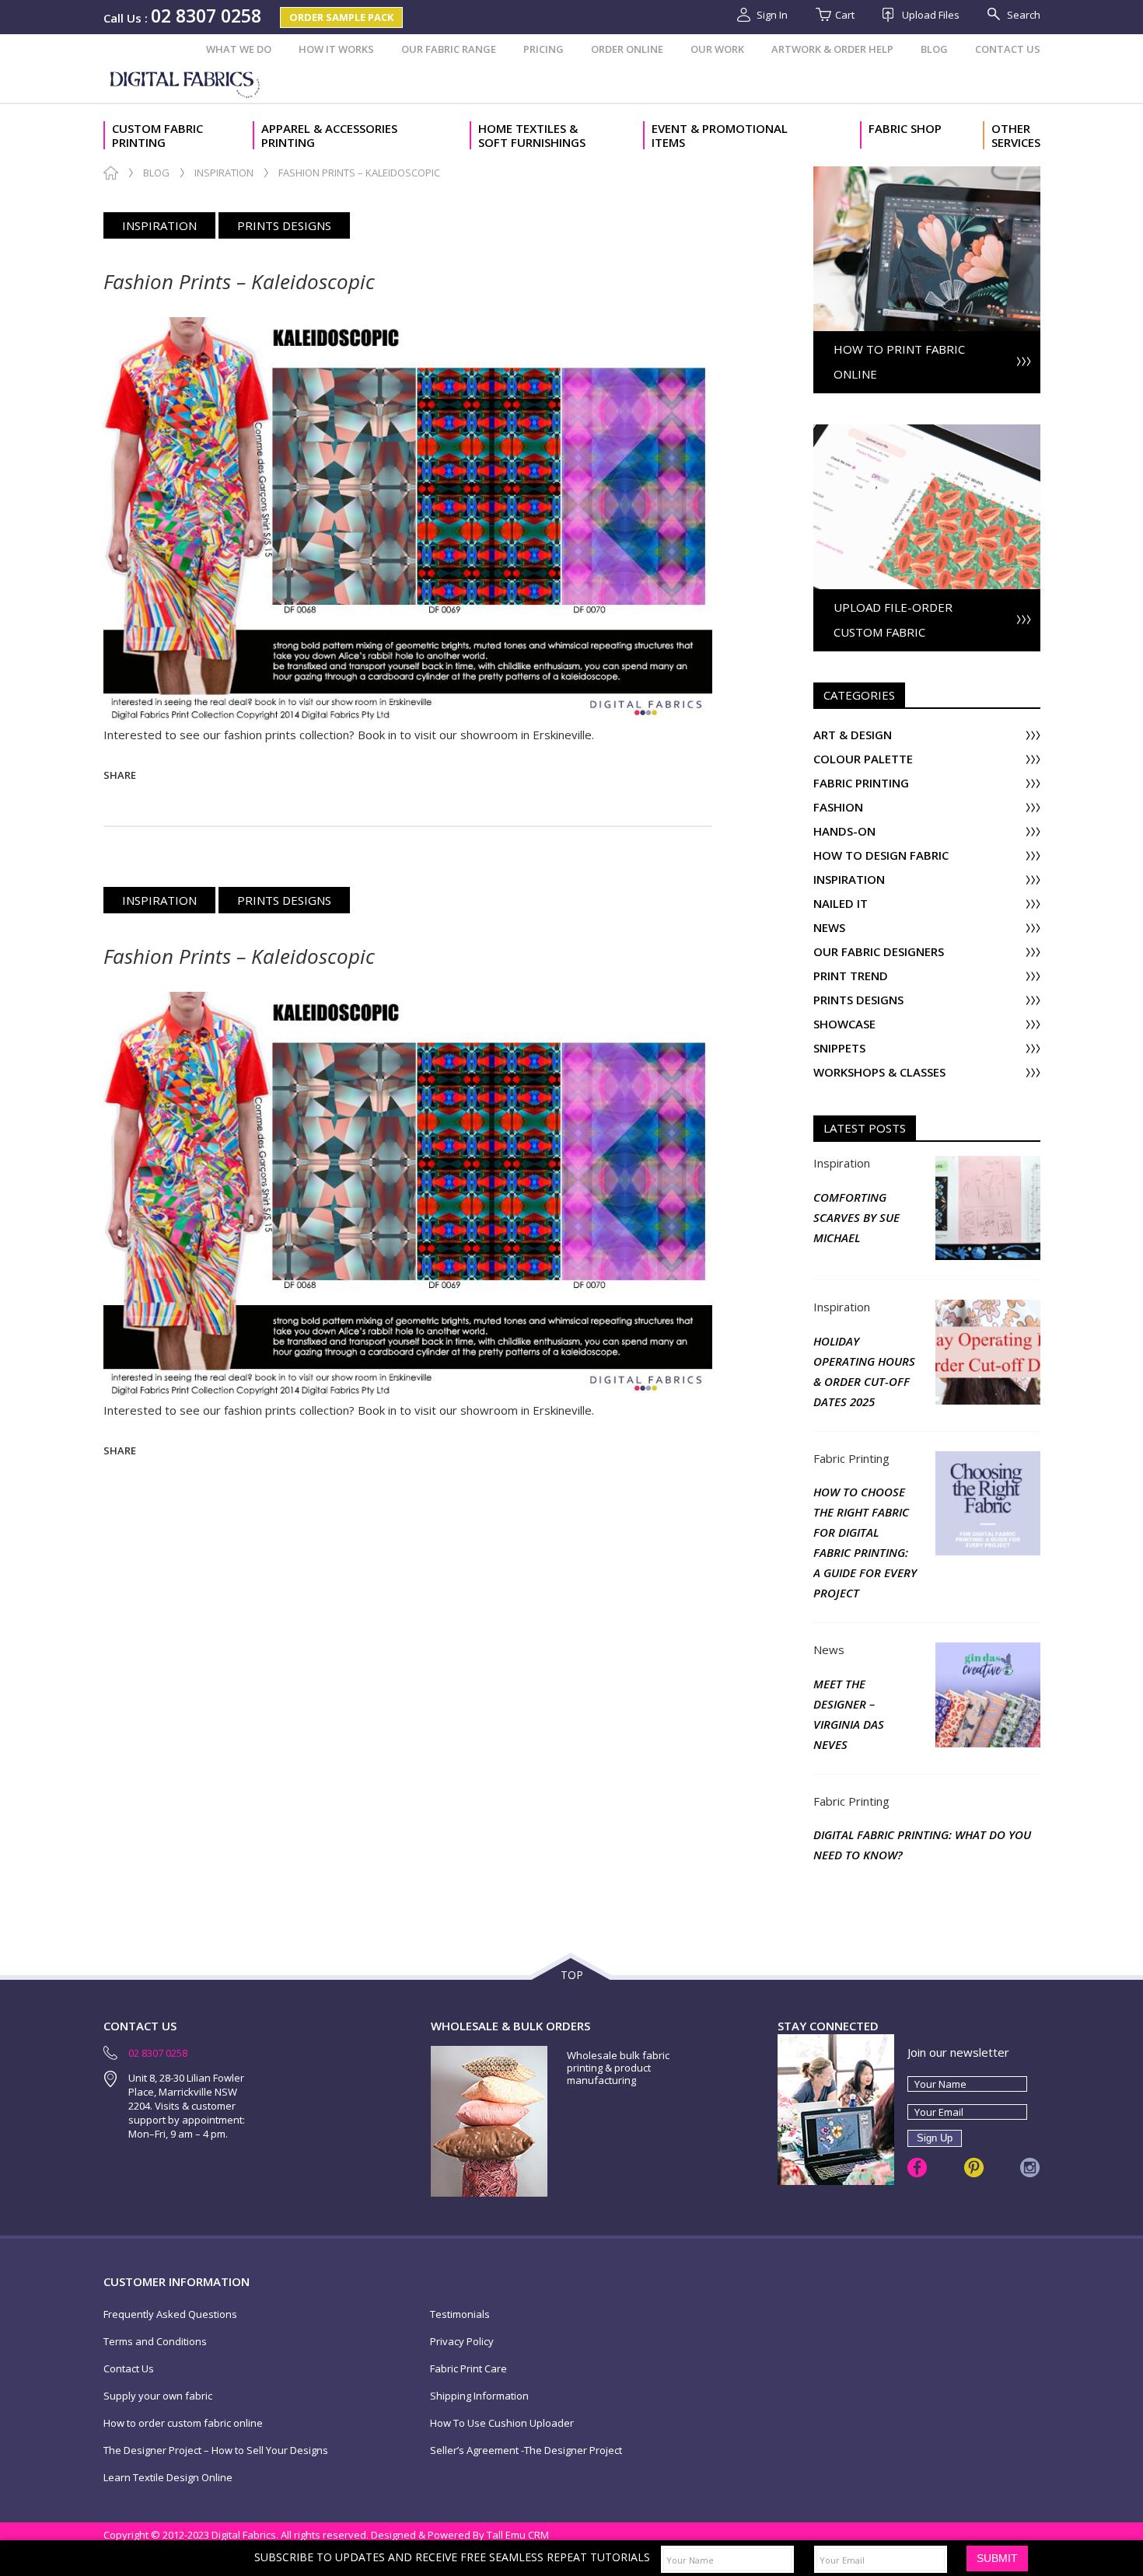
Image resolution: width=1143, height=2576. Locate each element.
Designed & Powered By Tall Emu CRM (460, 2535)
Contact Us (1008, 49)
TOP (572, 1975)
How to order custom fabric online (183, 2423)
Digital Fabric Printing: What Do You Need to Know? (922, 1845)
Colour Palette (863, 759)
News (829, 928)
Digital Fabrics (187, 83)
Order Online (627, 49)
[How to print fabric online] (927, 174)
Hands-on (844, 831)
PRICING (544, 49)
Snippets (839, 1048)
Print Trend (851, 976)
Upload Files (931, 15)
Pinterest (974, 2168)
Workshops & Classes (879, 1072)
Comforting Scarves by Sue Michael (856, 1217)
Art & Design (853, 735)
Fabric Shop (905, 129)
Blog (934, 49)
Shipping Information (479, 2396)
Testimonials (460, 2314)
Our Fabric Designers (879, 952)
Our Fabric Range (449, 49)
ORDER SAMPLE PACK (341, 17)
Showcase (844, 1024)
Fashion (838, 807)
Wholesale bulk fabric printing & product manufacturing (618, 2068)
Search (1024, 15)
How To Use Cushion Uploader (502, 2423)
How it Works (336, 49)
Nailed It (841, 904)
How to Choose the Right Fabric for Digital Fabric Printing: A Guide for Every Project (865, 1542)
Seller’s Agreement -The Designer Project (526, 2450)
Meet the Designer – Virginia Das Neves (849, 1714)
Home (111, 173)
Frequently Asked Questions (170, 2314)
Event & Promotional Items (720, 135)
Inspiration (224, 173)
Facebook (917, 2168)
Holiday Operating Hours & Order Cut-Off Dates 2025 (864, 1371)
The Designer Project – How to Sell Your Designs (216, 2450)
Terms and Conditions (155, 2342)
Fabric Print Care (468, 2369)
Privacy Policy (462, 2342)
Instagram (1030, 2168)
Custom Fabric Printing (157, 135)
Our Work (717, 49)
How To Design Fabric (881, 855)
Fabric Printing (861, 783)
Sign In (772, 15)
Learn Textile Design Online (168, 2478)
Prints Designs (284, 225)
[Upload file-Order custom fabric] (927, 432)
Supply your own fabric (158, 2396)
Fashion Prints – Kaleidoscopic (239, 281)
